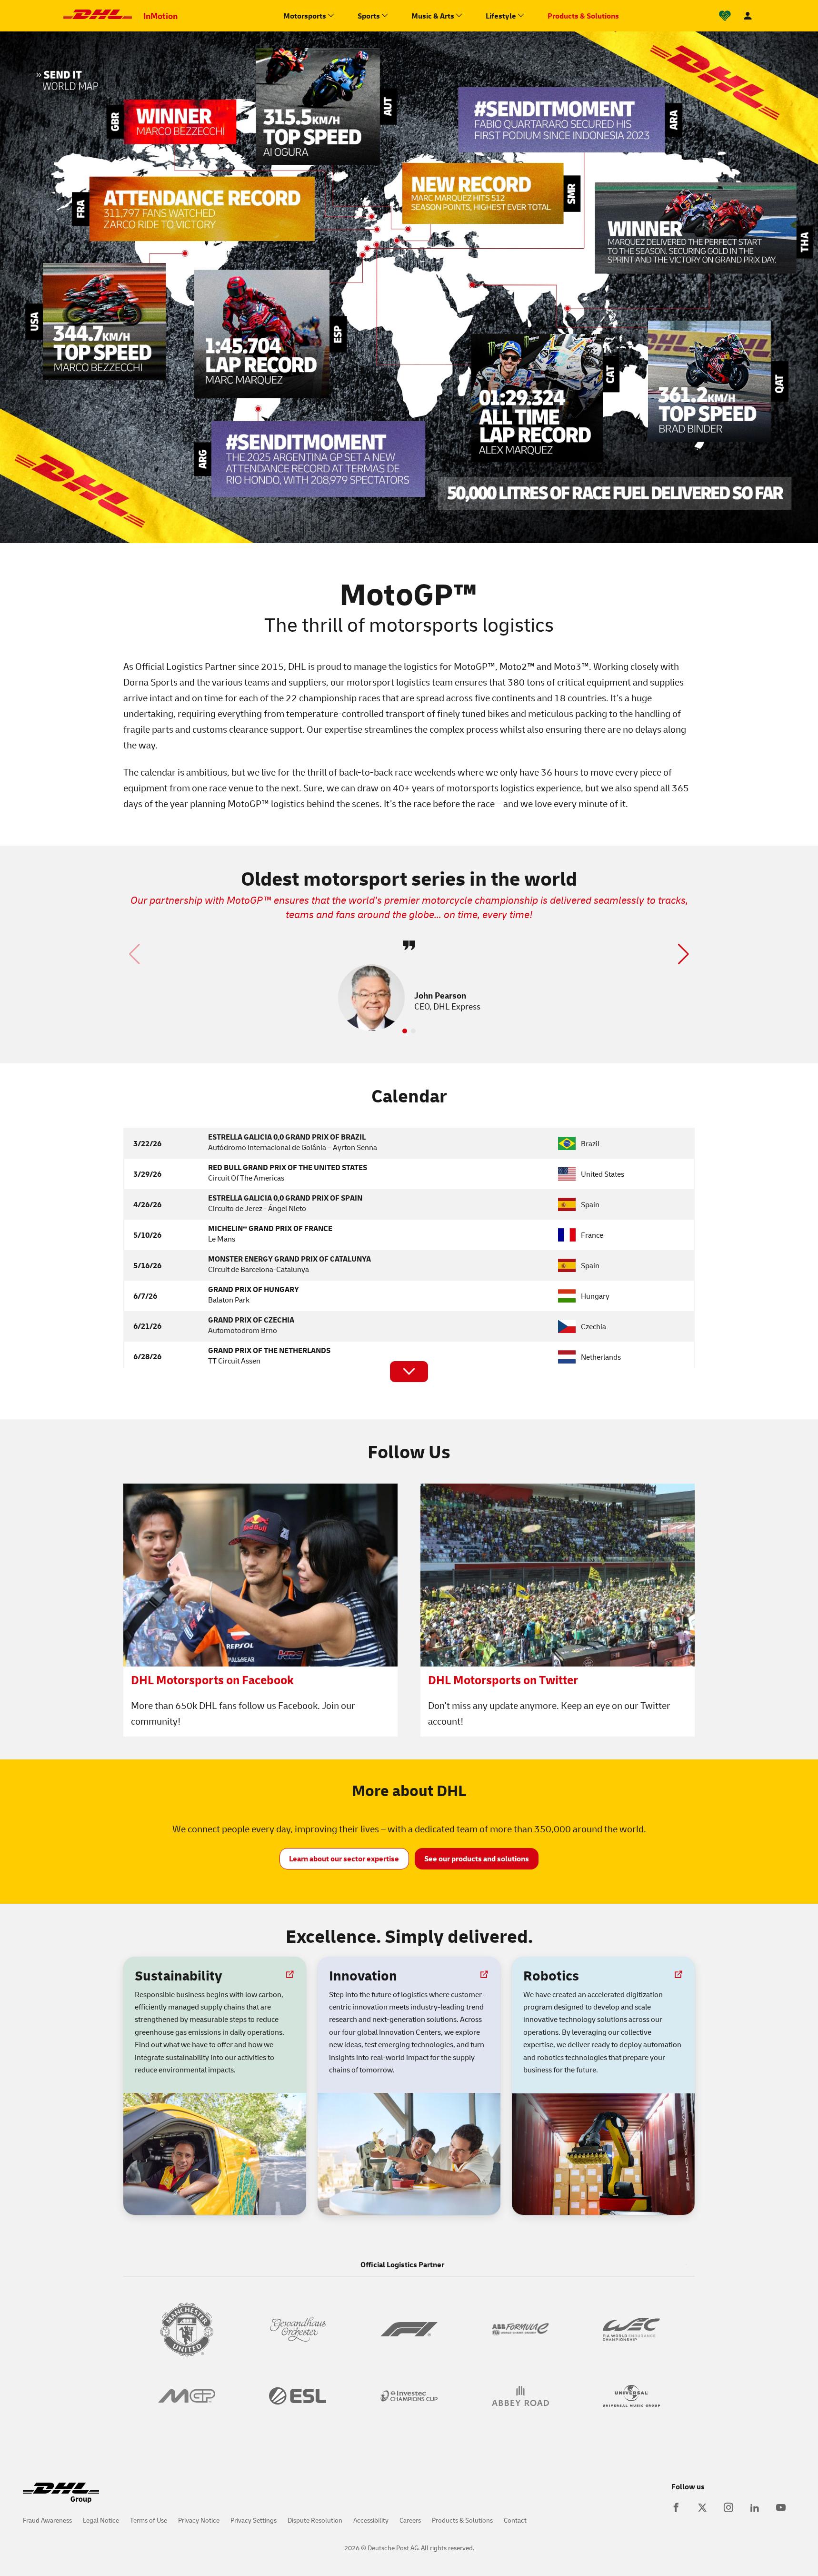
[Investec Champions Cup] (409, 2396)
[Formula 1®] (409, 2329)
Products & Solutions (462, 2520)
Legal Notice (101, 2520)
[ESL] (298, 2396)
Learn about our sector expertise (344, 1859)
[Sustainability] (725, 16)
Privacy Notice (199, 2520)
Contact (515, 2520)
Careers (410, 2520)
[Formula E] (520, 2329)
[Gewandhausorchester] (298, 2329)
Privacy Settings (254, 2520)
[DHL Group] (61, 2498)
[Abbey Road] (520, 2396)
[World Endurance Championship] (631, 2329)
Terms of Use (149, 2520)
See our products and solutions (477, 1859)
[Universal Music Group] (631, 2396)
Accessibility (371, 2520)
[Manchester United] (187, 2329)
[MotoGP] (187, 2396)
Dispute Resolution (315, 2520)
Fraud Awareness (47, 2520)
